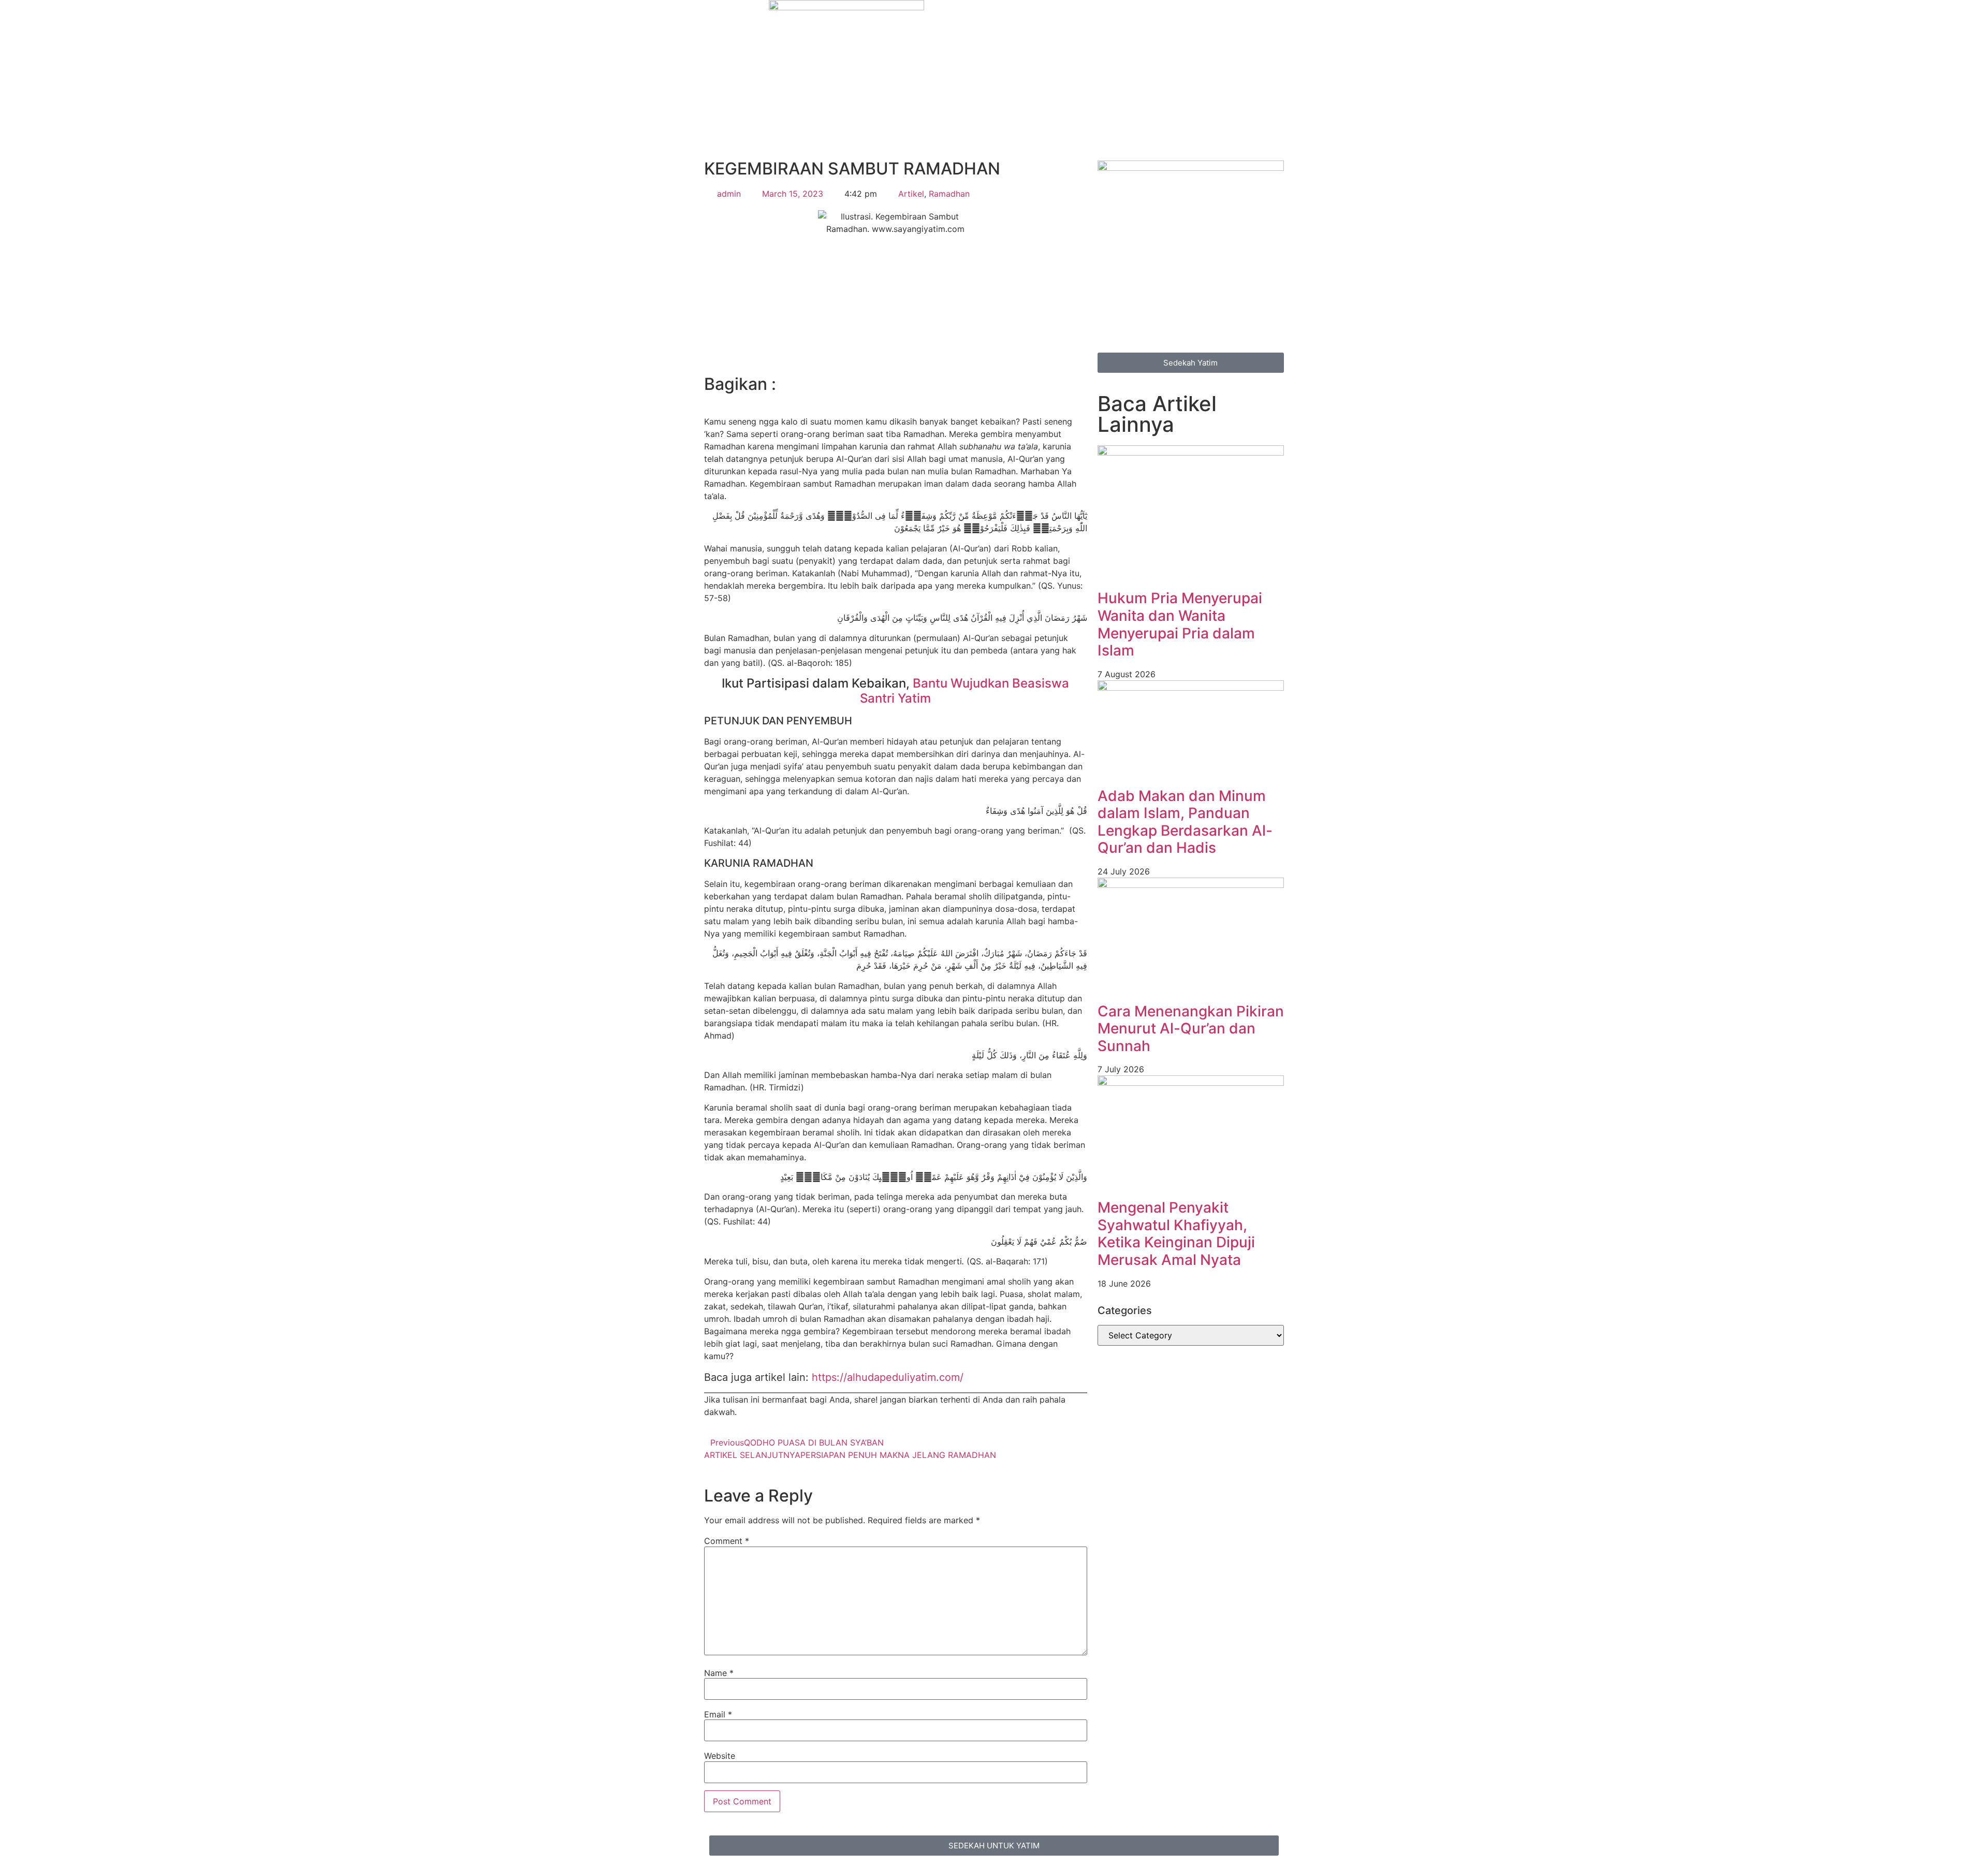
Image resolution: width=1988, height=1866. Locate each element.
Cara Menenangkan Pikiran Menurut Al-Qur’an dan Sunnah (1191, 1029)
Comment (727, 1541)
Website (720, 1756)
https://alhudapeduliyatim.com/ (888, 1377)
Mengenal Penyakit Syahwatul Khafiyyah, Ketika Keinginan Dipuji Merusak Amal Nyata (1176, 1234)
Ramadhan (949, 194)
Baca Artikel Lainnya (1157, 414)
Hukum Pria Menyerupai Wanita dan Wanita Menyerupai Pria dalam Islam (1180, 624)
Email (718, 1714)
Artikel (911, 194)
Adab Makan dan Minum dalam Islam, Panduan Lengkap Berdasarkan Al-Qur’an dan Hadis (1185, 822)
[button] (707, 399)
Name (719, 1673)
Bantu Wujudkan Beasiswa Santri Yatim (964, 691)
